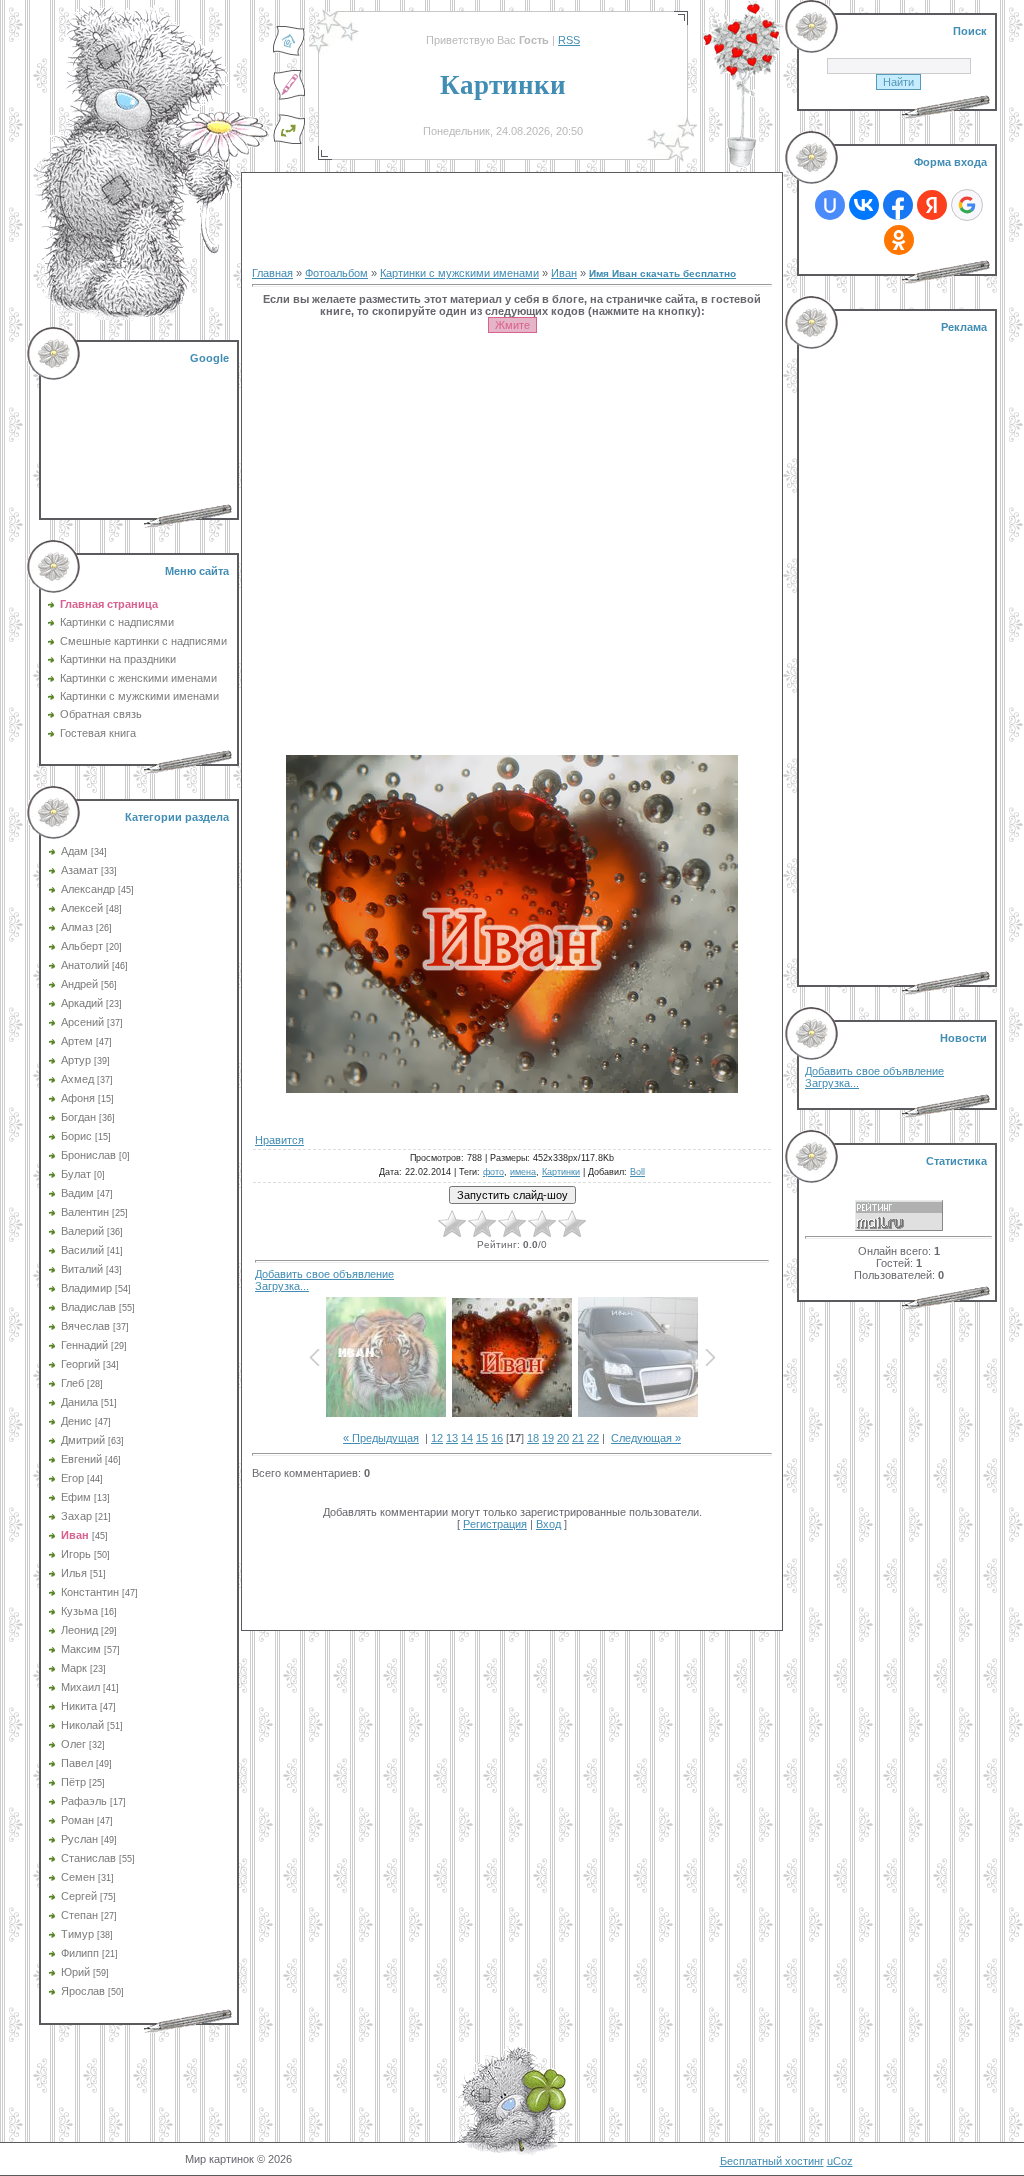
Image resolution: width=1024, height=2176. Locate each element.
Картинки (561, 1172)
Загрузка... (282, 1286)
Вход (548, 1524)
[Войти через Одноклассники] (899, 240)
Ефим (76, 1497)
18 (533, 1438)
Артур (76, 1060)
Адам (74, 851)
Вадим (77, 1193)
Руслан (79, 1839)
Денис (76, 1421)
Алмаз (77, 927)
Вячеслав (85, 1326)
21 (578, 1438)
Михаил (80, 1687)
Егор (72, 1478)
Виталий (82, 1269)
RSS (569, 40)
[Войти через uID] (830, 205)
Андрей (79, 984)
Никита (79, 1706)
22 (593, 1438)
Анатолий (85, 965)
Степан (79, 1915)
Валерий (82, 1231)
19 (548, 1438)
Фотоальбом (336, 273)
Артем (77, 1041)
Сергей (79, 1896)
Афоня (78, 1098)
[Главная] (289, 53)
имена (523, 1172)
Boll (637, 1172)
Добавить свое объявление (324, 1274)
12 (437, 1438)
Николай (82, 1725)
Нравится (279, 1140)
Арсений (82, 1022)
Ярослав (83, 1991)
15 (482, 1438)
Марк (74, 1668)
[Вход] (289, 141)
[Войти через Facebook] (898, 205)
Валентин (85, 1212)
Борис (76, 1136)
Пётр (73, 1782)
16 (497, 1438)
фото (493, 1172)
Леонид (79, 1630)
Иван (75, 1535)
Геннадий (84, 1345)
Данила (79, 1402)
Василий (82, 1250)
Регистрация (495, 1524)
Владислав (88, 1307)
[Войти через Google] (967, 205)
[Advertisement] (141, 430)
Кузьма (79, 1611)
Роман (77, 1820)
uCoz (840, 2161)
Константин (90, 1592)
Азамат (79, 870)
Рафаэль (84, 1801)
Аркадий (82, 1003)
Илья (74, 1573)
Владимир (86, 1288)
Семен (78, 1877)
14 (467, 1438)
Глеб (72, 1383)
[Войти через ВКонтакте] (864, 205)
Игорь (76, 1554)
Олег (73, 1744)
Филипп (80, 1953)
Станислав (88, 1858)
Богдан (78, 1117)
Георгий (80, 1364)
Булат (76, 1174)
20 (563, 1438)
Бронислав (88, 1155)
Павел (77, 1763)
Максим (81, 1649)
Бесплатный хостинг (772, 2161)
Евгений (81, 1459)
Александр (88, 889)
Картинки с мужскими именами (459, 273)
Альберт (82, 946)
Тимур (77, 1934)
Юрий (75, 1972)
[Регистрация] (289, 97)
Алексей (82, 908)
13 (452, 1438)
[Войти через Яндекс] (932, 205)
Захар (76, 1516)
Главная (272, 273)
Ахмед (77, 1079)
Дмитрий (83, 1440)
